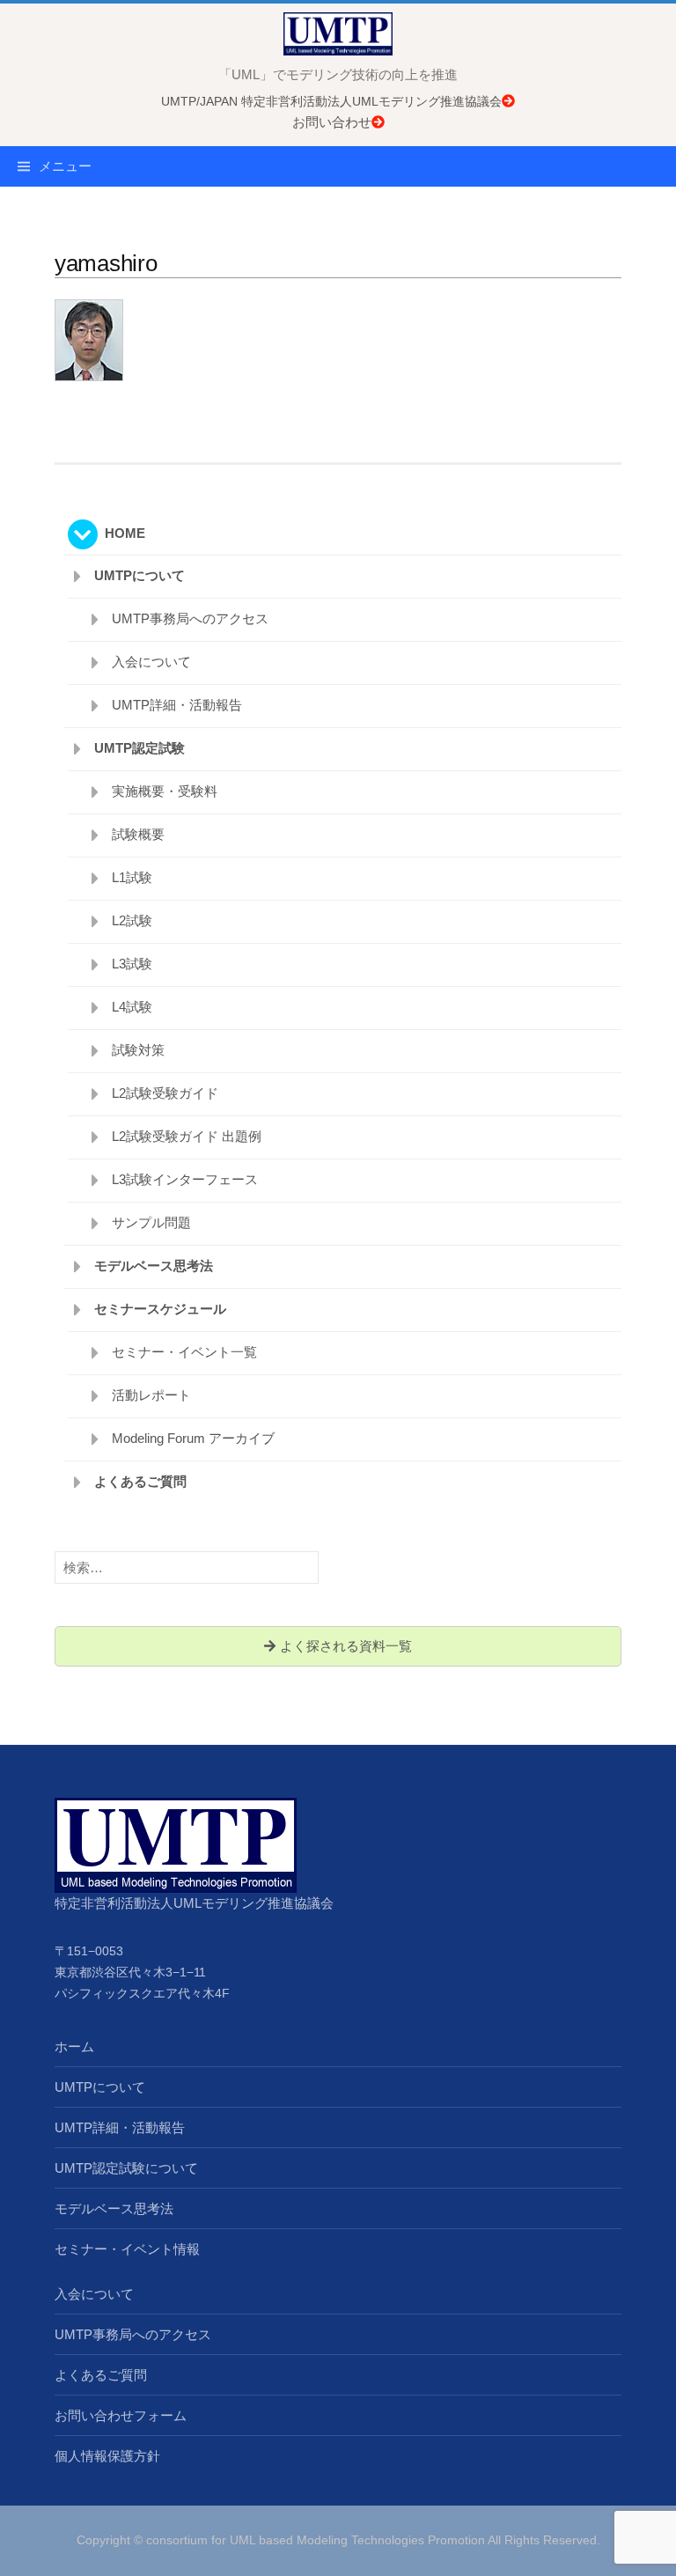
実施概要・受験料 (165, 791)
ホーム (74, 2046)
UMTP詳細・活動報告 (177, 705)
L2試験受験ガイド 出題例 (187, 1136)
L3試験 (132, 964)
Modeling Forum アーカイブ (193, 1438)
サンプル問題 (151, 1222)
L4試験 (132, 1007)
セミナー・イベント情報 (127, 2249)
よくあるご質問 (140, 1481)
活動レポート (151, 1395)
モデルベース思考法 (154, 1266)
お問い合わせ (332, 122)
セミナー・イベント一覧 (184, 1352)
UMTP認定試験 (140, 748)
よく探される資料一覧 (344, 1646)
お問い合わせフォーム (121, 2415)
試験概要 (138, 834)
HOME (125, 533)
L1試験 (132, 877)
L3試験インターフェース (185, 1179)
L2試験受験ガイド (165, 1093)
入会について (151, 662)
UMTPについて (140, 575)
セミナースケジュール (160, 1309)
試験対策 (138, 1050)
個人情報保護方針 (107, 2456)
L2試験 (132, 920)
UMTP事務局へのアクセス (190, 618)
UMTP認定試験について (126, 2168)
